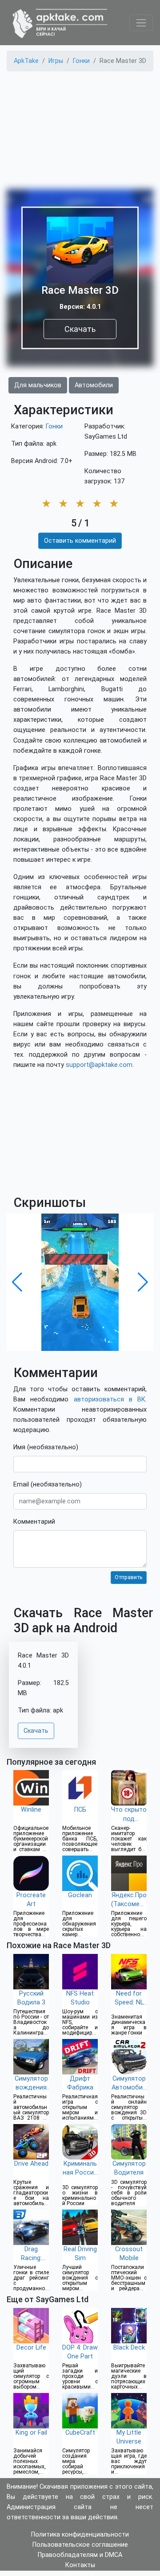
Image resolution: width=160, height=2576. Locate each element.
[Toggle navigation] (141, 23)
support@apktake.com (99, 1065)
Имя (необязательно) (46, 1447)
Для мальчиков (38, 385)
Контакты (80, 2565)
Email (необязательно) (48, 1485)
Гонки (54, 426)
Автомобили (94, 385)
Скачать (80, 329)
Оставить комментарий (80, 541)
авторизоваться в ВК (110, 1399)
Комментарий (34, 1522)
